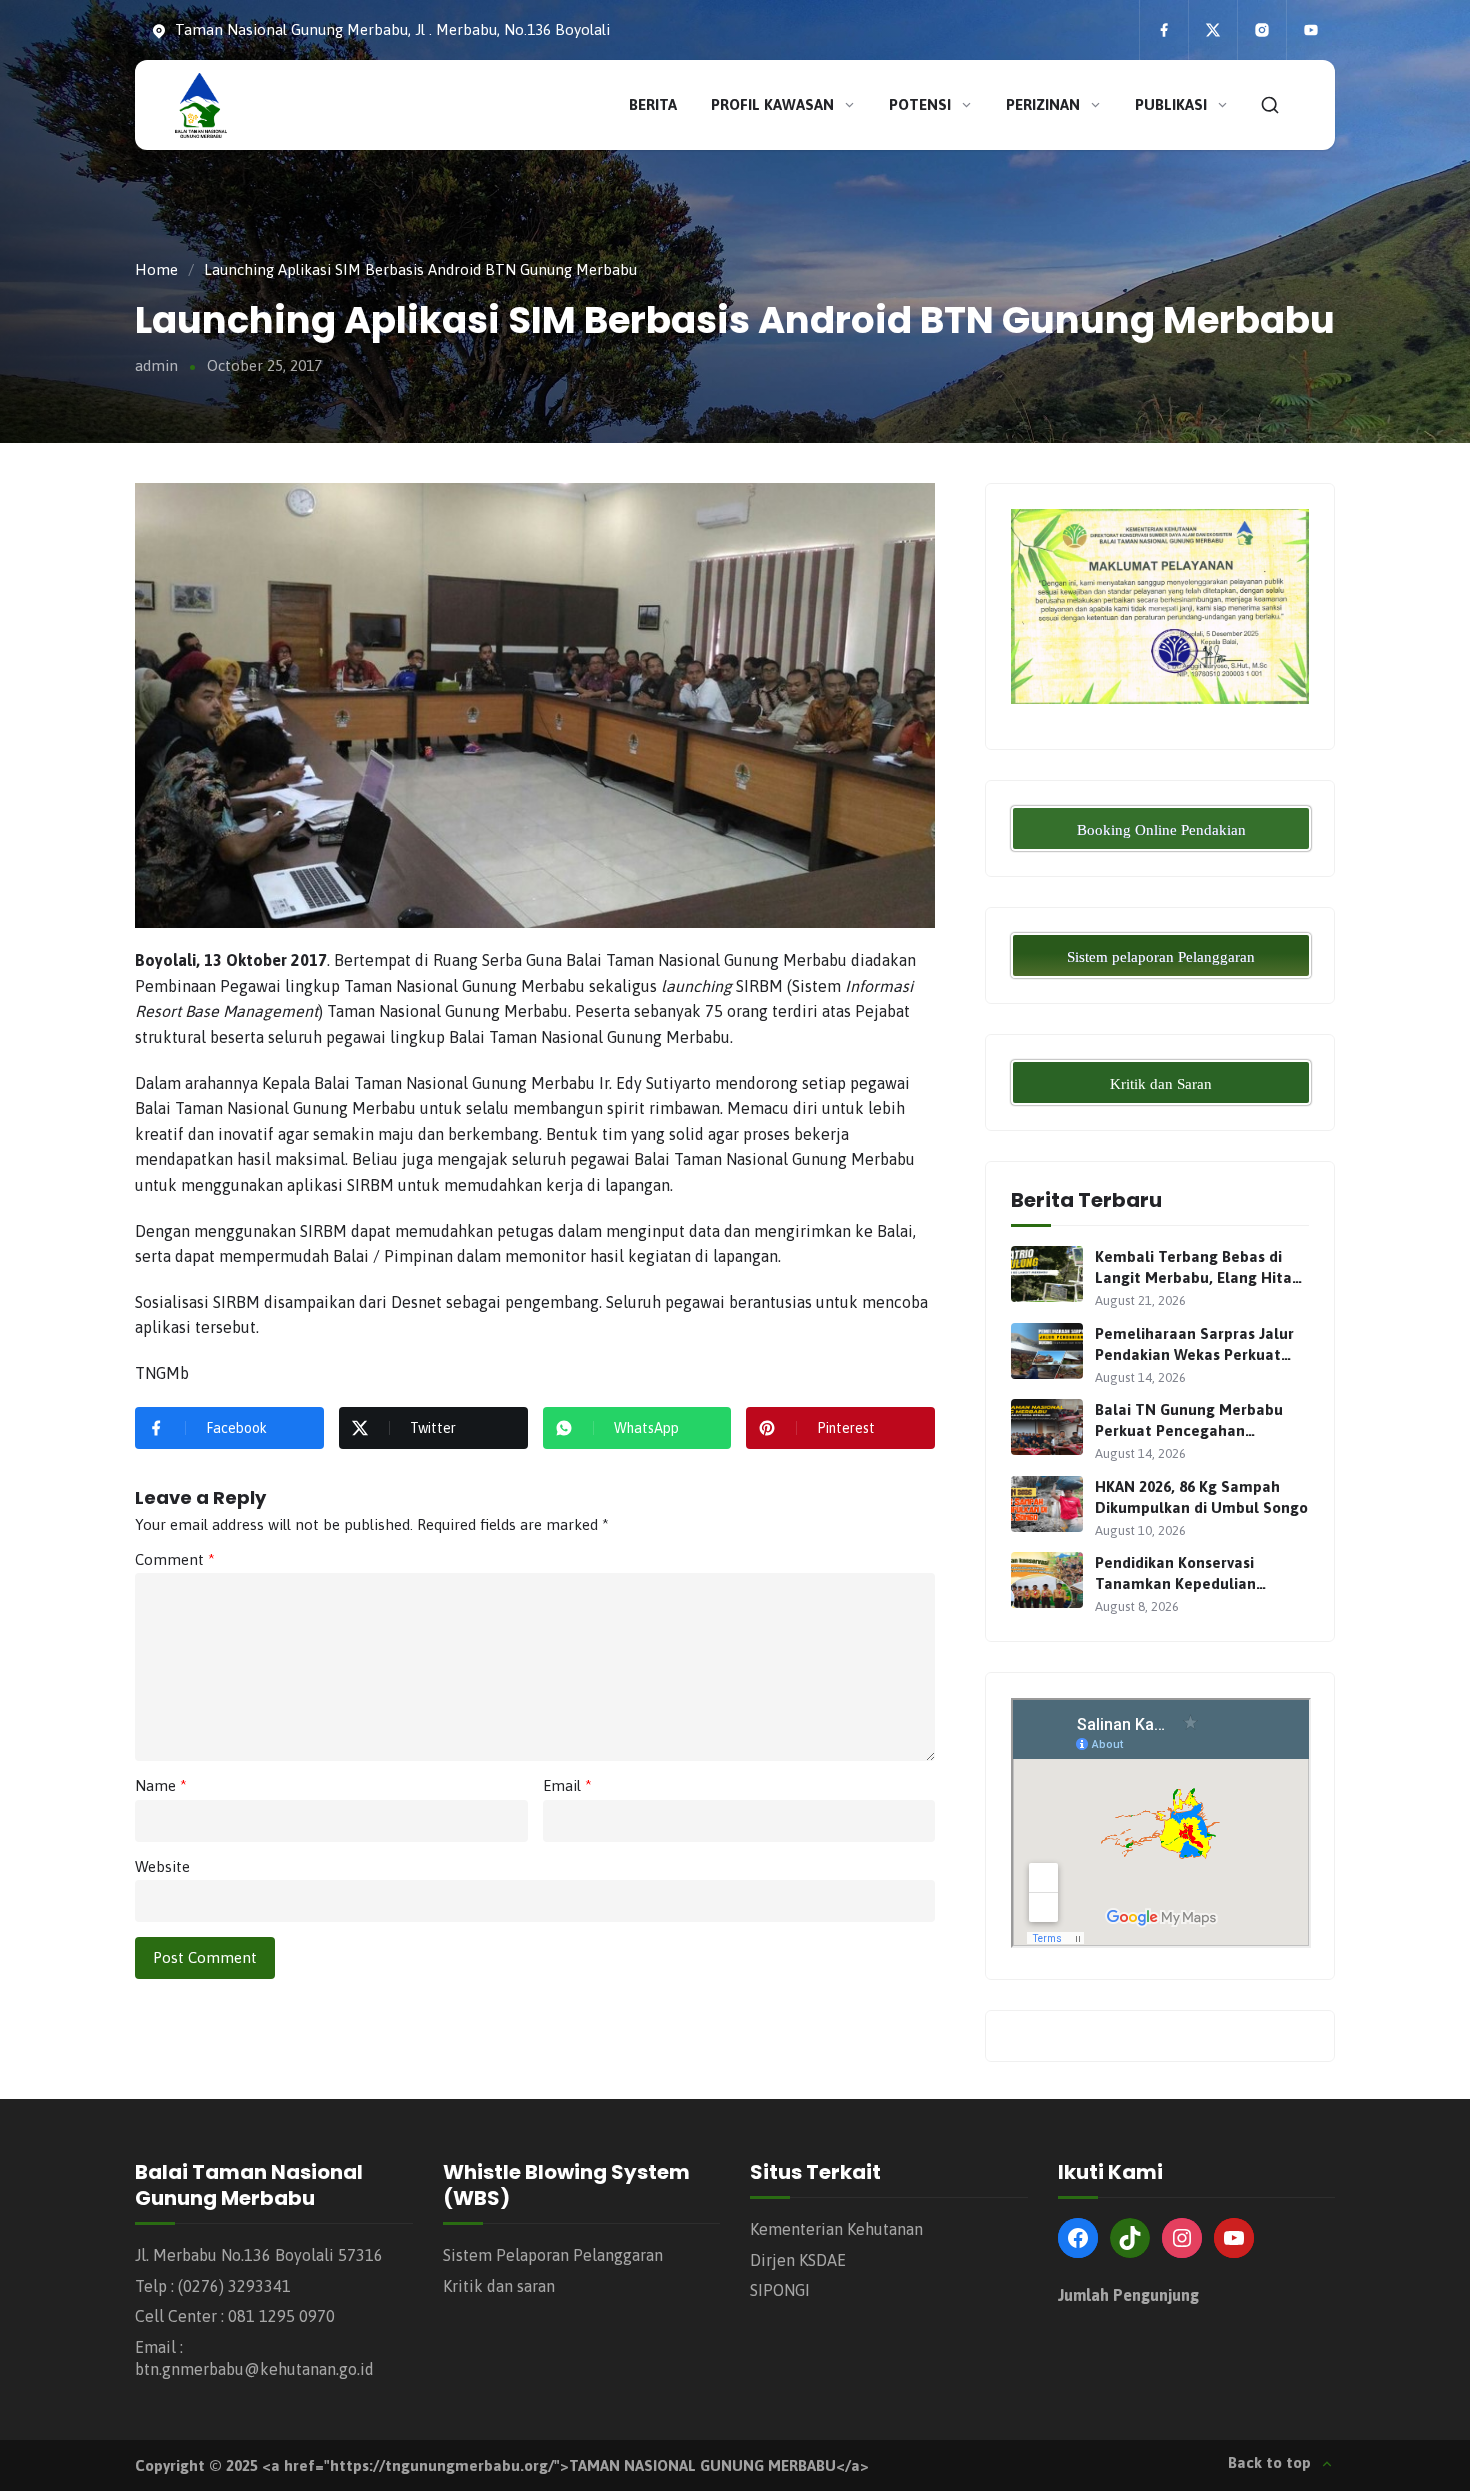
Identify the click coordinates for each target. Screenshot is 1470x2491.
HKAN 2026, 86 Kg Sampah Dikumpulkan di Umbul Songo (1201, 1497)
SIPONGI (780, 2290)
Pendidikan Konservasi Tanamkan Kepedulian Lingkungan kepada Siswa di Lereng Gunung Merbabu (1195, 1574)
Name (161, 1785)
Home (156, 269)
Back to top (1269, 2463)
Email (567, 1785)
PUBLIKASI (1171, 104)
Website (162, 1866)
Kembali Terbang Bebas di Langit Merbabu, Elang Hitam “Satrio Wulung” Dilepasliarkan (1200, 1268)
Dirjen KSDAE (798, 2260)
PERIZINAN (1043, 104)
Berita (653, 104)
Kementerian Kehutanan (836, 2229)
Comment (175, 1559)
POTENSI (920, 104)
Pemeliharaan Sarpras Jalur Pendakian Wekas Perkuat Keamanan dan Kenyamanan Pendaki (1197, 1345)
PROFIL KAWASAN (772, 104)
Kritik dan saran (499, 2286)
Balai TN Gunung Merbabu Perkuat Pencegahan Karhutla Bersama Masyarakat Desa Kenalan (1189, 1421)
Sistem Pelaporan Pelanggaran (553, 2255)
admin (156, 365)
